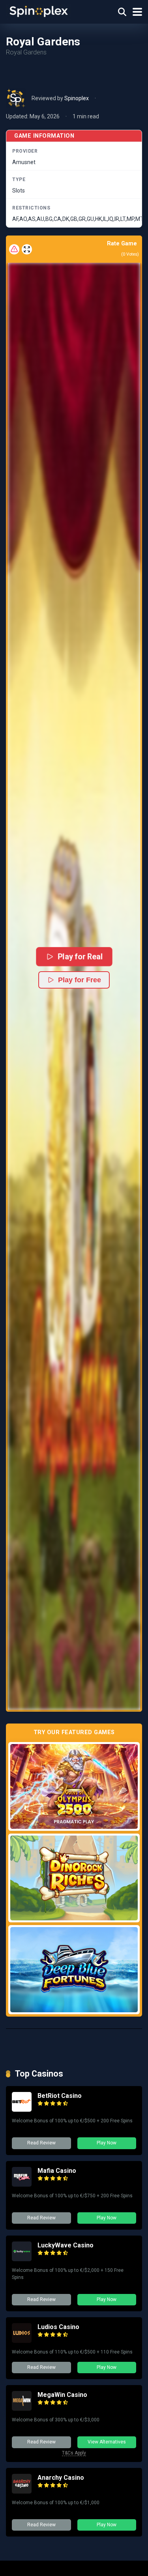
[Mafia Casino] (22, 2184)
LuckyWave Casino (66, 2245)
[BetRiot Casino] (22, 2110)
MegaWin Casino (62, 2395)
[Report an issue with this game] (14, 249)
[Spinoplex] (39, 11)
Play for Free (80, 980)
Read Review (41, 2143)
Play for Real (80, 957)
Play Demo (74, 1786)
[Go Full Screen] (27, 249)
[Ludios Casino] (22, 2341)
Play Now (107, 2143)
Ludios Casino (58, 2327)
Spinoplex (77, 98)
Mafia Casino (57, 2171)
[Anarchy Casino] (22, 2491)
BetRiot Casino (60, 2096)
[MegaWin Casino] (22, 2409)
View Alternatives (107, 2442)
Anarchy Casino (61, 2478)
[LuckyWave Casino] (22, 2259)
